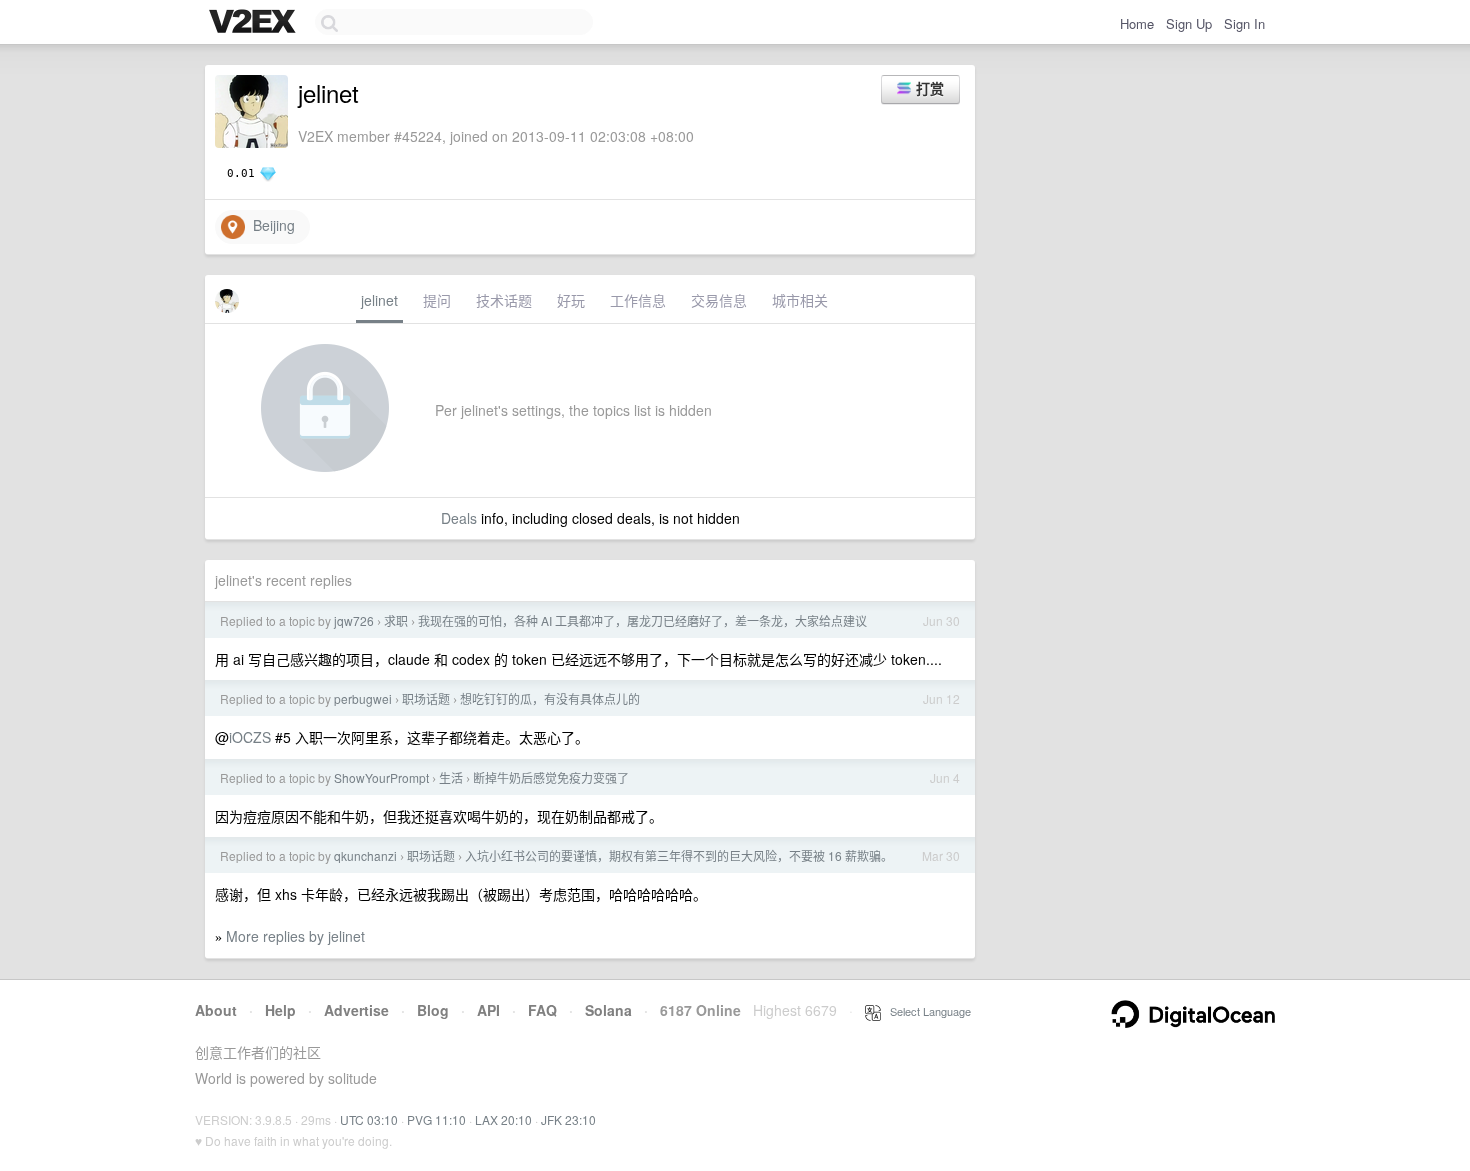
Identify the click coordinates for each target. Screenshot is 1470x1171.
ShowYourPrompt (381, 777)
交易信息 (719, 300)
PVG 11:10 (436, 1119)
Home (1137, 23)
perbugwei (363, 698)
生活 (451, 777)
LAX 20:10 (503, 1119)
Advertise (356, 1010)
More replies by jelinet (295, 936)
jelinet (379, 300)
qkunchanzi (365, 855)
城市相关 (800, 300)
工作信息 (638, 300)
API (488, 1010)
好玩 (571, 300)
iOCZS (250, 737)
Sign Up (1189, 23)
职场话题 (426, 698)
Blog (433, 1010)
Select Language (926, 1011)
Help (280, 1010)
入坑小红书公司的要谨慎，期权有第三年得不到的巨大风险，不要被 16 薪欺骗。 (679, 855)
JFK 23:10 (568, 1119)
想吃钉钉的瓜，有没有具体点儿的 (550, 698)
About (216, 1010)
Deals (459, 518)
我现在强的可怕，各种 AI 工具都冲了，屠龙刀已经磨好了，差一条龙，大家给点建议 (642, 620)
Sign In (1244, 23)
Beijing (270, 225)
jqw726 (354, 620)
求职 (396, 620)
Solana (608, 1010)
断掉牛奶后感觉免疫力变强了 (551, 777)
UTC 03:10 (369, 1119)
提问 (437, 300)
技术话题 (504, 300)
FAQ (542, 1010)
